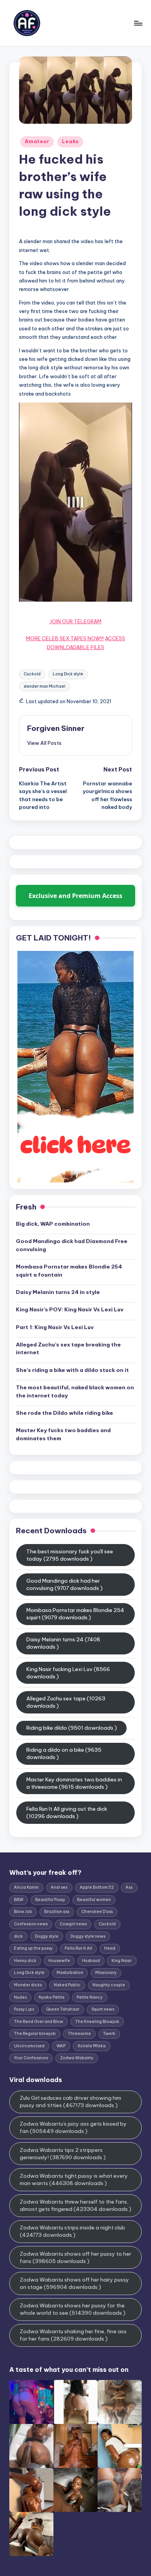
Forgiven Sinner (56, 728)
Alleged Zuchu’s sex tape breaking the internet (68, 1348)
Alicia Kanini (26, 1887)
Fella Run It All (78, 1948)
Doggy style (47, 1936)
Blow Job (23, 1912)
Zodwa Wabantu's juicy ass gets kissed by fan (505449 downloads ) (73, 2127)
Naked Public (67, 1985)
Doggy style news (88, 1936)
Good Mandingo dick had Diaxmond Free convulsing (72, 1245)
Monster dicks (28, 1985)
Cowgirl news (73, 1924)
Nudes (20, 1997)
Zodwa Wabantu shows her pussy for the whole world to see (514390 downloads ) (73, 2309)
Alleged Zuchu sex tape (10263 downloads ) (66, 1702)
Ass (129, 1887)
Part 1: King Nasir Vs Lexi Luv (55, 1327)
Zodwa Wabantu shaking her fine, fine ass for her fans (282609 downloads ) (73, 2335)
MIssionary (106, 1973)
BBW (19, 1900)
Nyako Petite (52, 1997)
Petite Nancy (90, 1997)
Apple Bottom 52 (97, 1887)
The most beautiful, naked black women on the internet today (75, 1391)
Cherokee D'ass (97, 1912)
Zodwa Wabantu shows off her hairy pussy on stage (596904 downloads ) (74, 2283)
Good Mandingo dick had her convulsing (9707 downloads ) (64, 1584)
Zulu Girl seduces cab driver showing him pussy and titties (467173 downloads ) (70, 2102)
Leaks (70, 141)
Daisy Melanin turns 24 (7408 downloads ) (63, 1643)
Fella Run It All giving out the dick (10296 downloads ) (67, 1812)
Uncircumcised (29, 2046)
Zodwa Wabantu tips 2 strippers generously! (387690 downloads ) (63, 2154)
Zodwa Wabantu (77, 2058)
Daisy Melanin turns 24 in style (58, 1292)
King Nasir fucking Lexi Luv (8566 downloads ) (68, 1673)
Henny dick (25, 1961)
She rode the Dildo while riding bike (64, 1413)
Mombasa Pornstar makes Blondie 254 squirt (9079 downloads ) (75, 1614)
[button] (44, 743)
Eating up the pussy (33, 1948)
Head (110, 1948)
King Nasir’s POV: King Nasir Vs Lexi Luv (70, 1309)
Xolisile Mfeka (92, 2046)
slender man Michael (45, 686)
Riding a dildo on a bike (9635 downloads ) (64, 1753)
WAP (61, 2046)
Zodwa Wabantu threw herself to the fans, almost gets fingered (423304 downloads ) (75, 2205)
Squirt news (103, 2009)
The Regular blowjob (35, 2034)
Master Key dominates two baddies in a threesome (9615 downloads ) (74, 1783)
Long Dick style (68, 674)
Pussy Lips (24, 2009)
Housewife (59, 1961)
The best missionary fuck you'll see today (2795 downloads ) (70, 1555)
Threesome (79, 2034)
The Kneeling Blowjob (97, 2022)
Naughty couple (109, 1985)
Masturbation (70, 1973)
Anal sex (59, 1887)
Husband (91, 1961)
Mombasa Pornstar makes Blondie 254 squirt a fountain (69, 1270)
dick (18, 1936)
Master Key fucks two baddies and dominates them (63, 1434)
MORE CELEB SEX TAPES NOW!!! (65, 638)
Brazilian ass (57, 1912)
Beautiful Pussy (50, 1900)
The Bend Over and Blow (39, 2022)
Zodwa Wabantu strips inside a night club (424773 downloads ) (72, 2231)
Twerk (109, 2034)
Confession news (31, 1924)
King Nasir (122, 1961)
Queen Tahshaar (63, 2009)
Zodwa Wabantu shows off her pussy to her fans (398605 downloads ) (75, 2257)
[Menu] (138, 23)
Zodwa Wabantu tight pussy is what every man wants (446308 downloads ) (74, 2179)
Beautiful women (94, 1900)
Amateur (37, 141)
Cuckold (32, 674)
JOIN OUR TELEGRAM (75, 621)
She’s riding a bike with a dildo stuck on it (72, 1370)
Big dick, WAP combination (53, 1224)
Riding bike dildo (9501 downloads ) (72, 1728)
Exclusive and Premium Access (75, 896)
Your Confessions (31, 2058)
